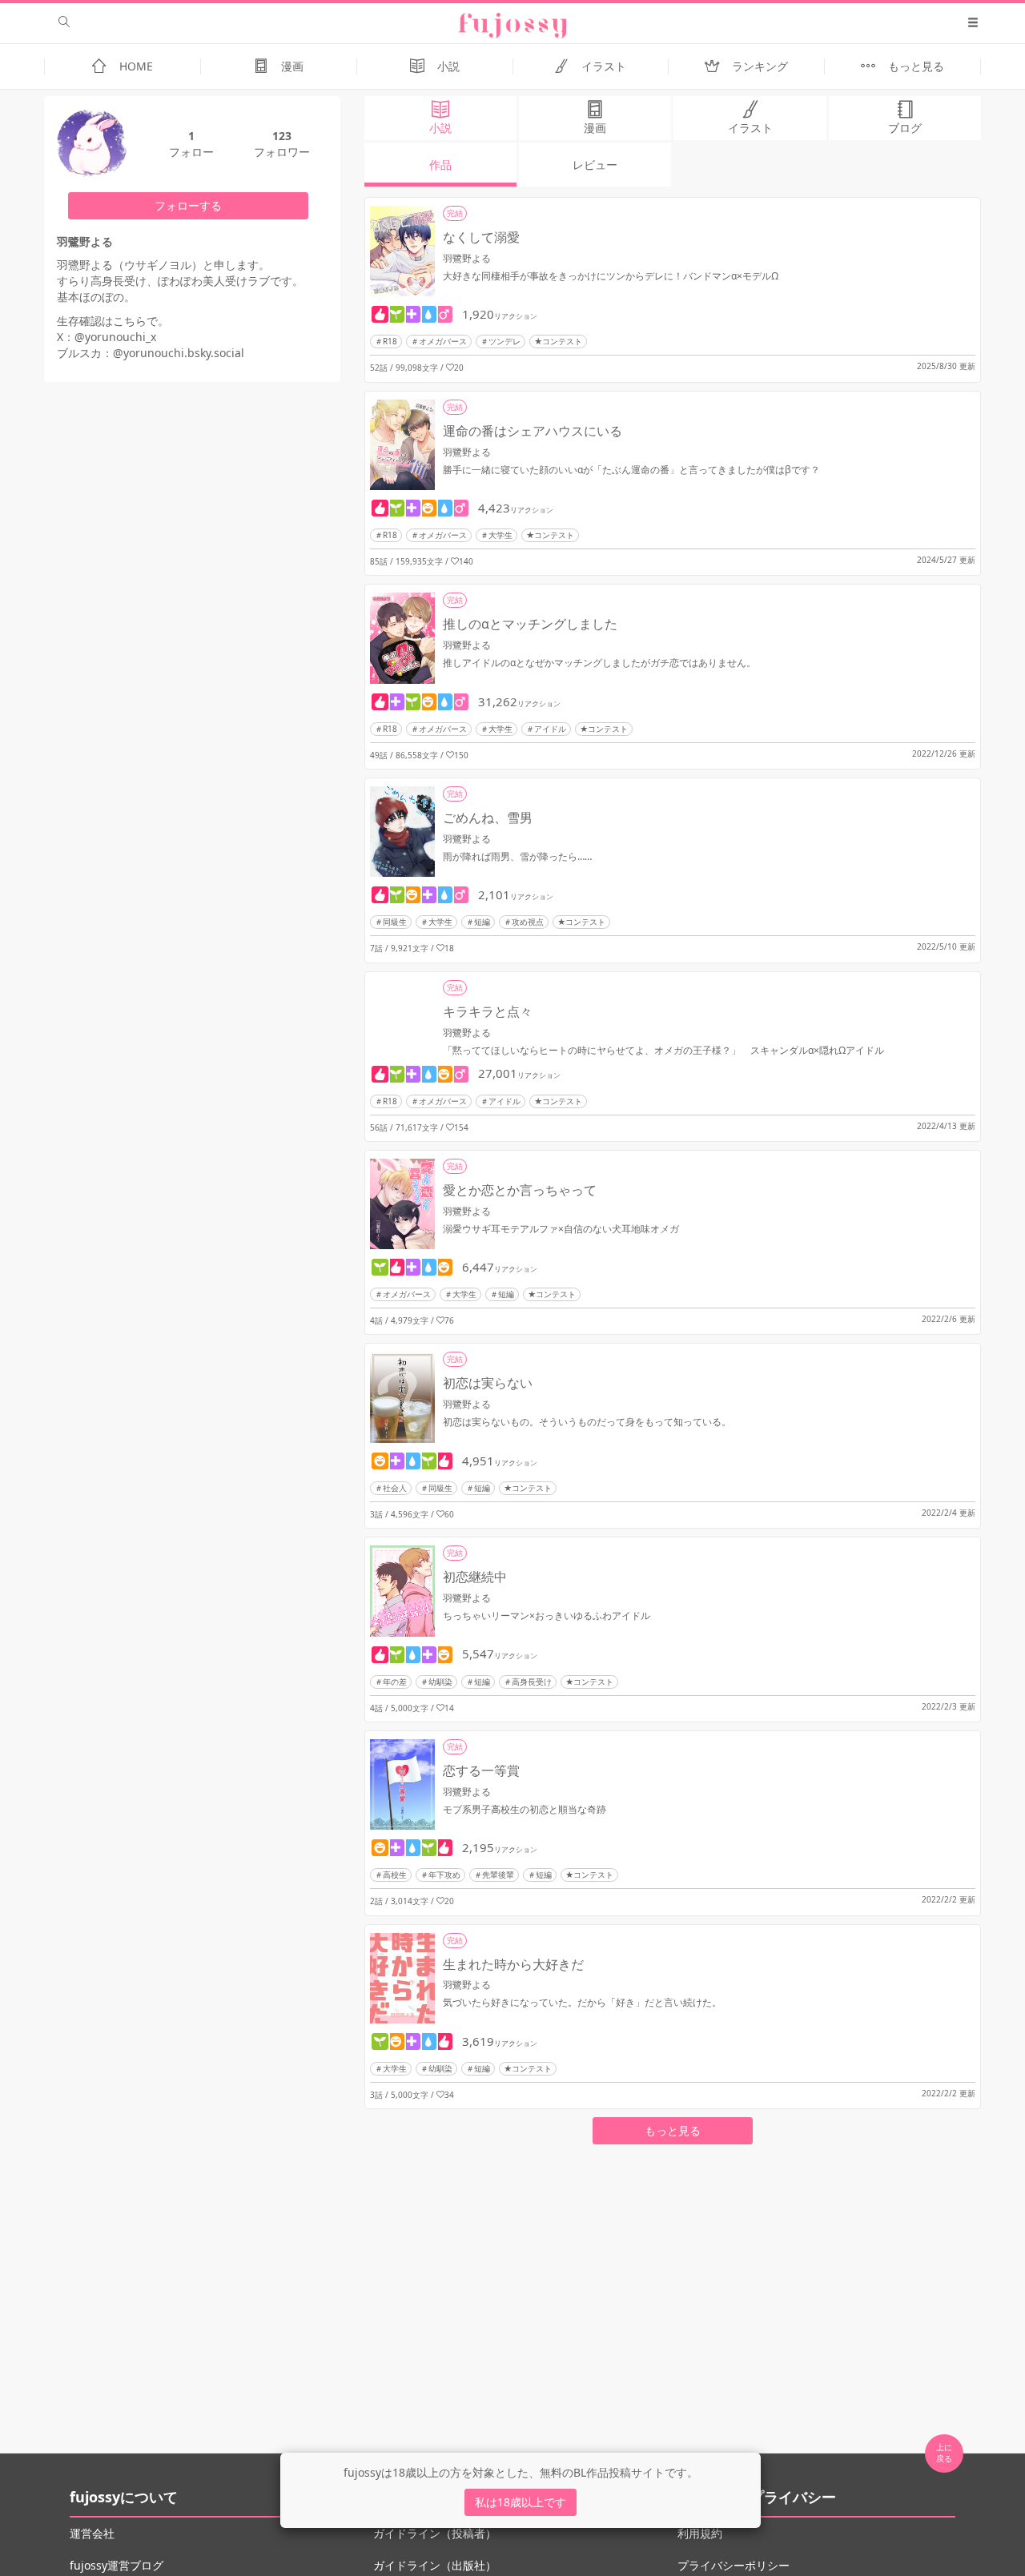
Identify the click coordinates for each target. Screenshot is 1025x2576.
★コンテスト (558, 341)
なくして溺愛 (481, 237)
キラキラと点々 (488, 1011)
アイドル (550, 729)
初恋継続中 (475, 1577)
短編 (482, 922)
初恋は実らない (488, 1383)
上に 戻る (944, 2453)
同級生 (395, 922)
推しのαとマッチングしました (530, 624)
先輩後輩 (498, 1875)
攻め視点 (528, 922)
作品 (440, 165)
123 (282, 136)
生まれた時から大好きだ (513, 1964)
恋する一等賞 (481, 1770)
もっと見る (673, 2130)
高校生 (395, 1875)
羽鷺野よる (467, 258)
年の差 (395, 1682)
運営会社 (92, 2533)
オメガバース (443, 341)
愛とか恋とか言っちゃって (520, 1190)
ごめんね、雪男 (488, 818)
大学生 (500, 535)
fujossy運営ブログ (117, 2565)
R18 (390, 341)
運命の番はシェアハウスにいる (533, 431)
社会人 (395, 1488)
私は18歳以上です (521, 2502)
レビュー (595, 165)
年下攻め (444, 1875)
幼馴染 (440, 1682)
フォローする (188, 205)
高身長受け (532, 1682)
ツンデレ (504, 341)
